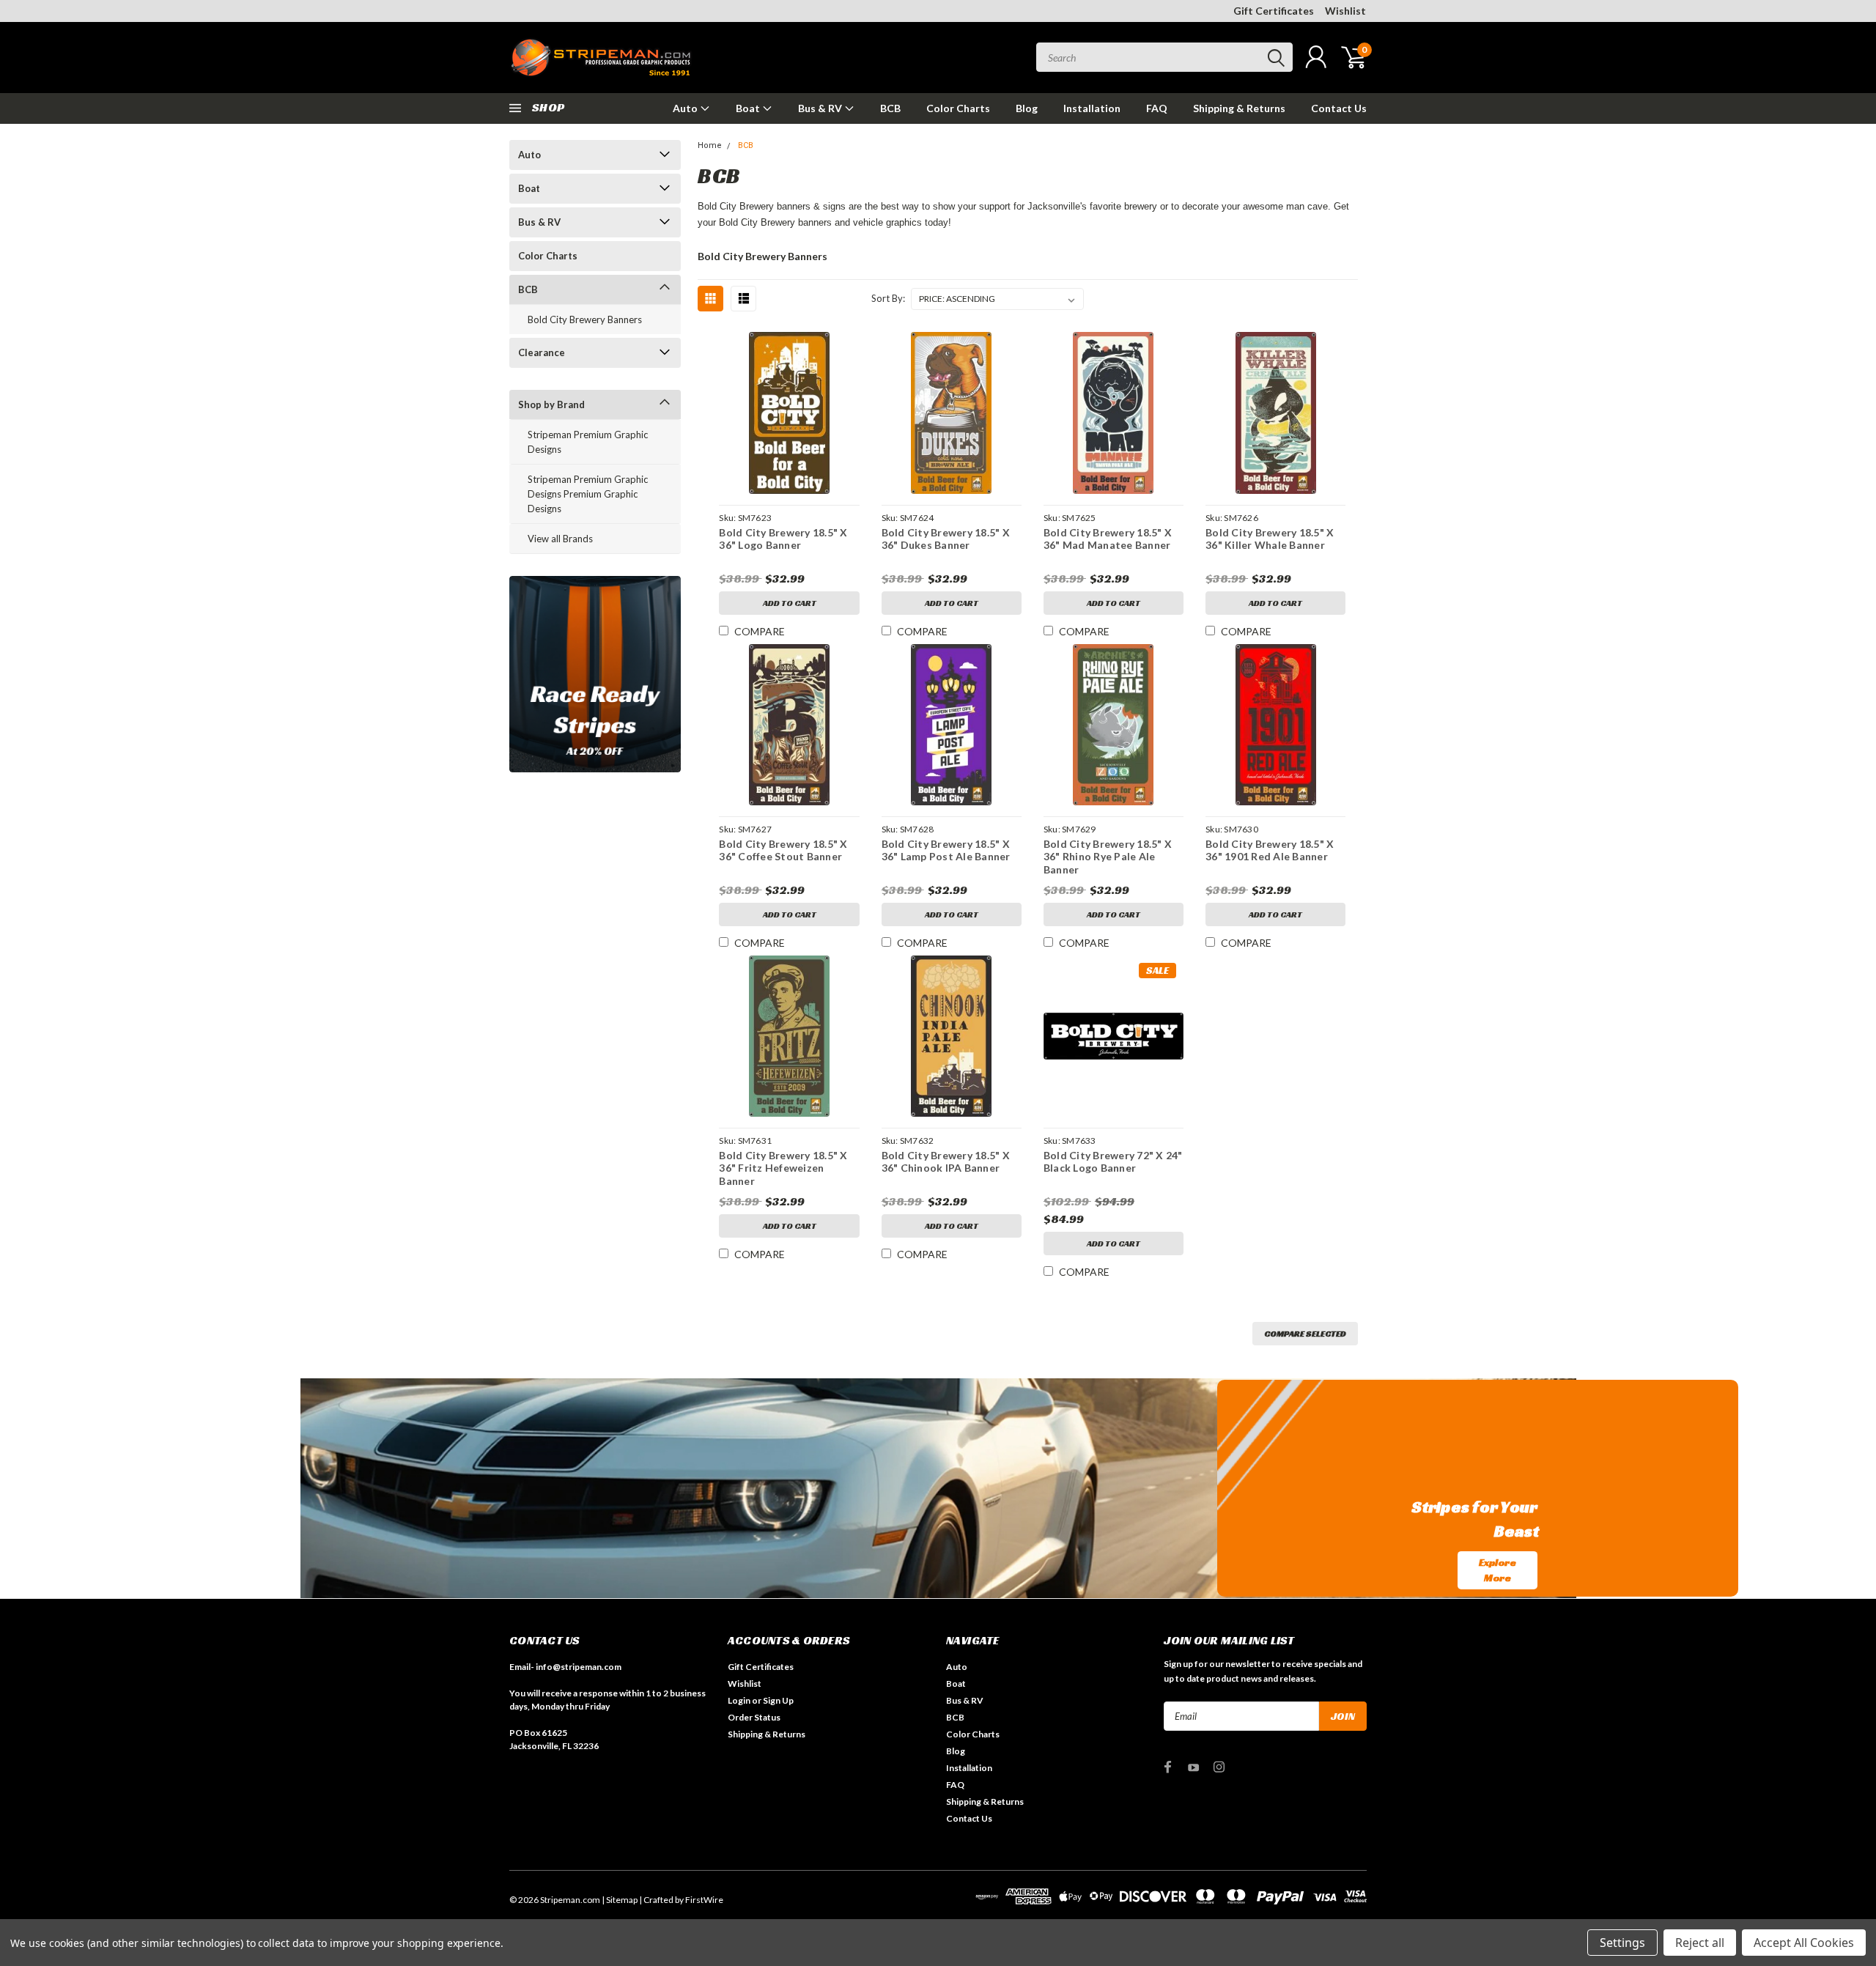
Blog (1027, 108)
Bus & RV (821, 108)
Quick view (789, 414)
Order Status (754, 1717)
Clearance (542, 352)
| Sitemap (620, 1900)
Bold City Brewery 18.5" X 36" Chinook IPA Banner (946, 1162)
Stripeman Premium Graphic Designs (588, 442)
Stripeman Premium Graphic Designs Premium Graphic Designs (588, 494)
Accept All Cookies (1804, 1943)
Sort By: (888, 298)
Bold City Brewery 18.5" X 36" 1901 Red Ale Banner (1270, 850)
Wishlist (1345, 11)
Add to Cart (790, 603)
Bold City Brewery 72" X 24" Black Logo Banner (1113, 1162)
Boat (749, 108)
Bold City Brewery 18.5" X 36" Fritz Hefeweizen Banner (783, 1168)
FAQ (1157, 108)
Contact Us (1339, 108)
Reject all (1700, 1943)
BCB (890, 108)
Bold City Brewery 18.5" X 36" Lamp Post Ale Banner (946, 850)
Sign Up (778, 1700)
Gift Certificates (1274, 11)
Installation (1092, 108)
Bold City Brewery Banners (585, 319)
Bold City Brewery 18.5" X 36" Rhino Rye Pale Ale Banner (1108, 857)
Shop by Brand (551, 404)
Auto (686, 108)
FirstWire (704, 1900)
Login (739, 1700)
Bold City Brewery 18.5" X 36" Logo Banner (783, 539)
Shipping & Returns (1239, 108)
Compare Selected (1305, 1333)
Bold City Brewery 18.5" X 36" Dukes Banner (946, 539)
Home (710, 145)
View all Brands (560, 539)
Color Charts (958, 108)
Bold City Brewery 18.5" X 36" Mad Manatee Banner (1108, 539)
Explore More (1498, 1570)
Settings (1622, 1943)
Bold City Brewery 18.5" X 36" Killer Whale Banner (1270, 539)
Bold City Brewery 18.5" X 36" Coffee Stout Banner (783, 850)
